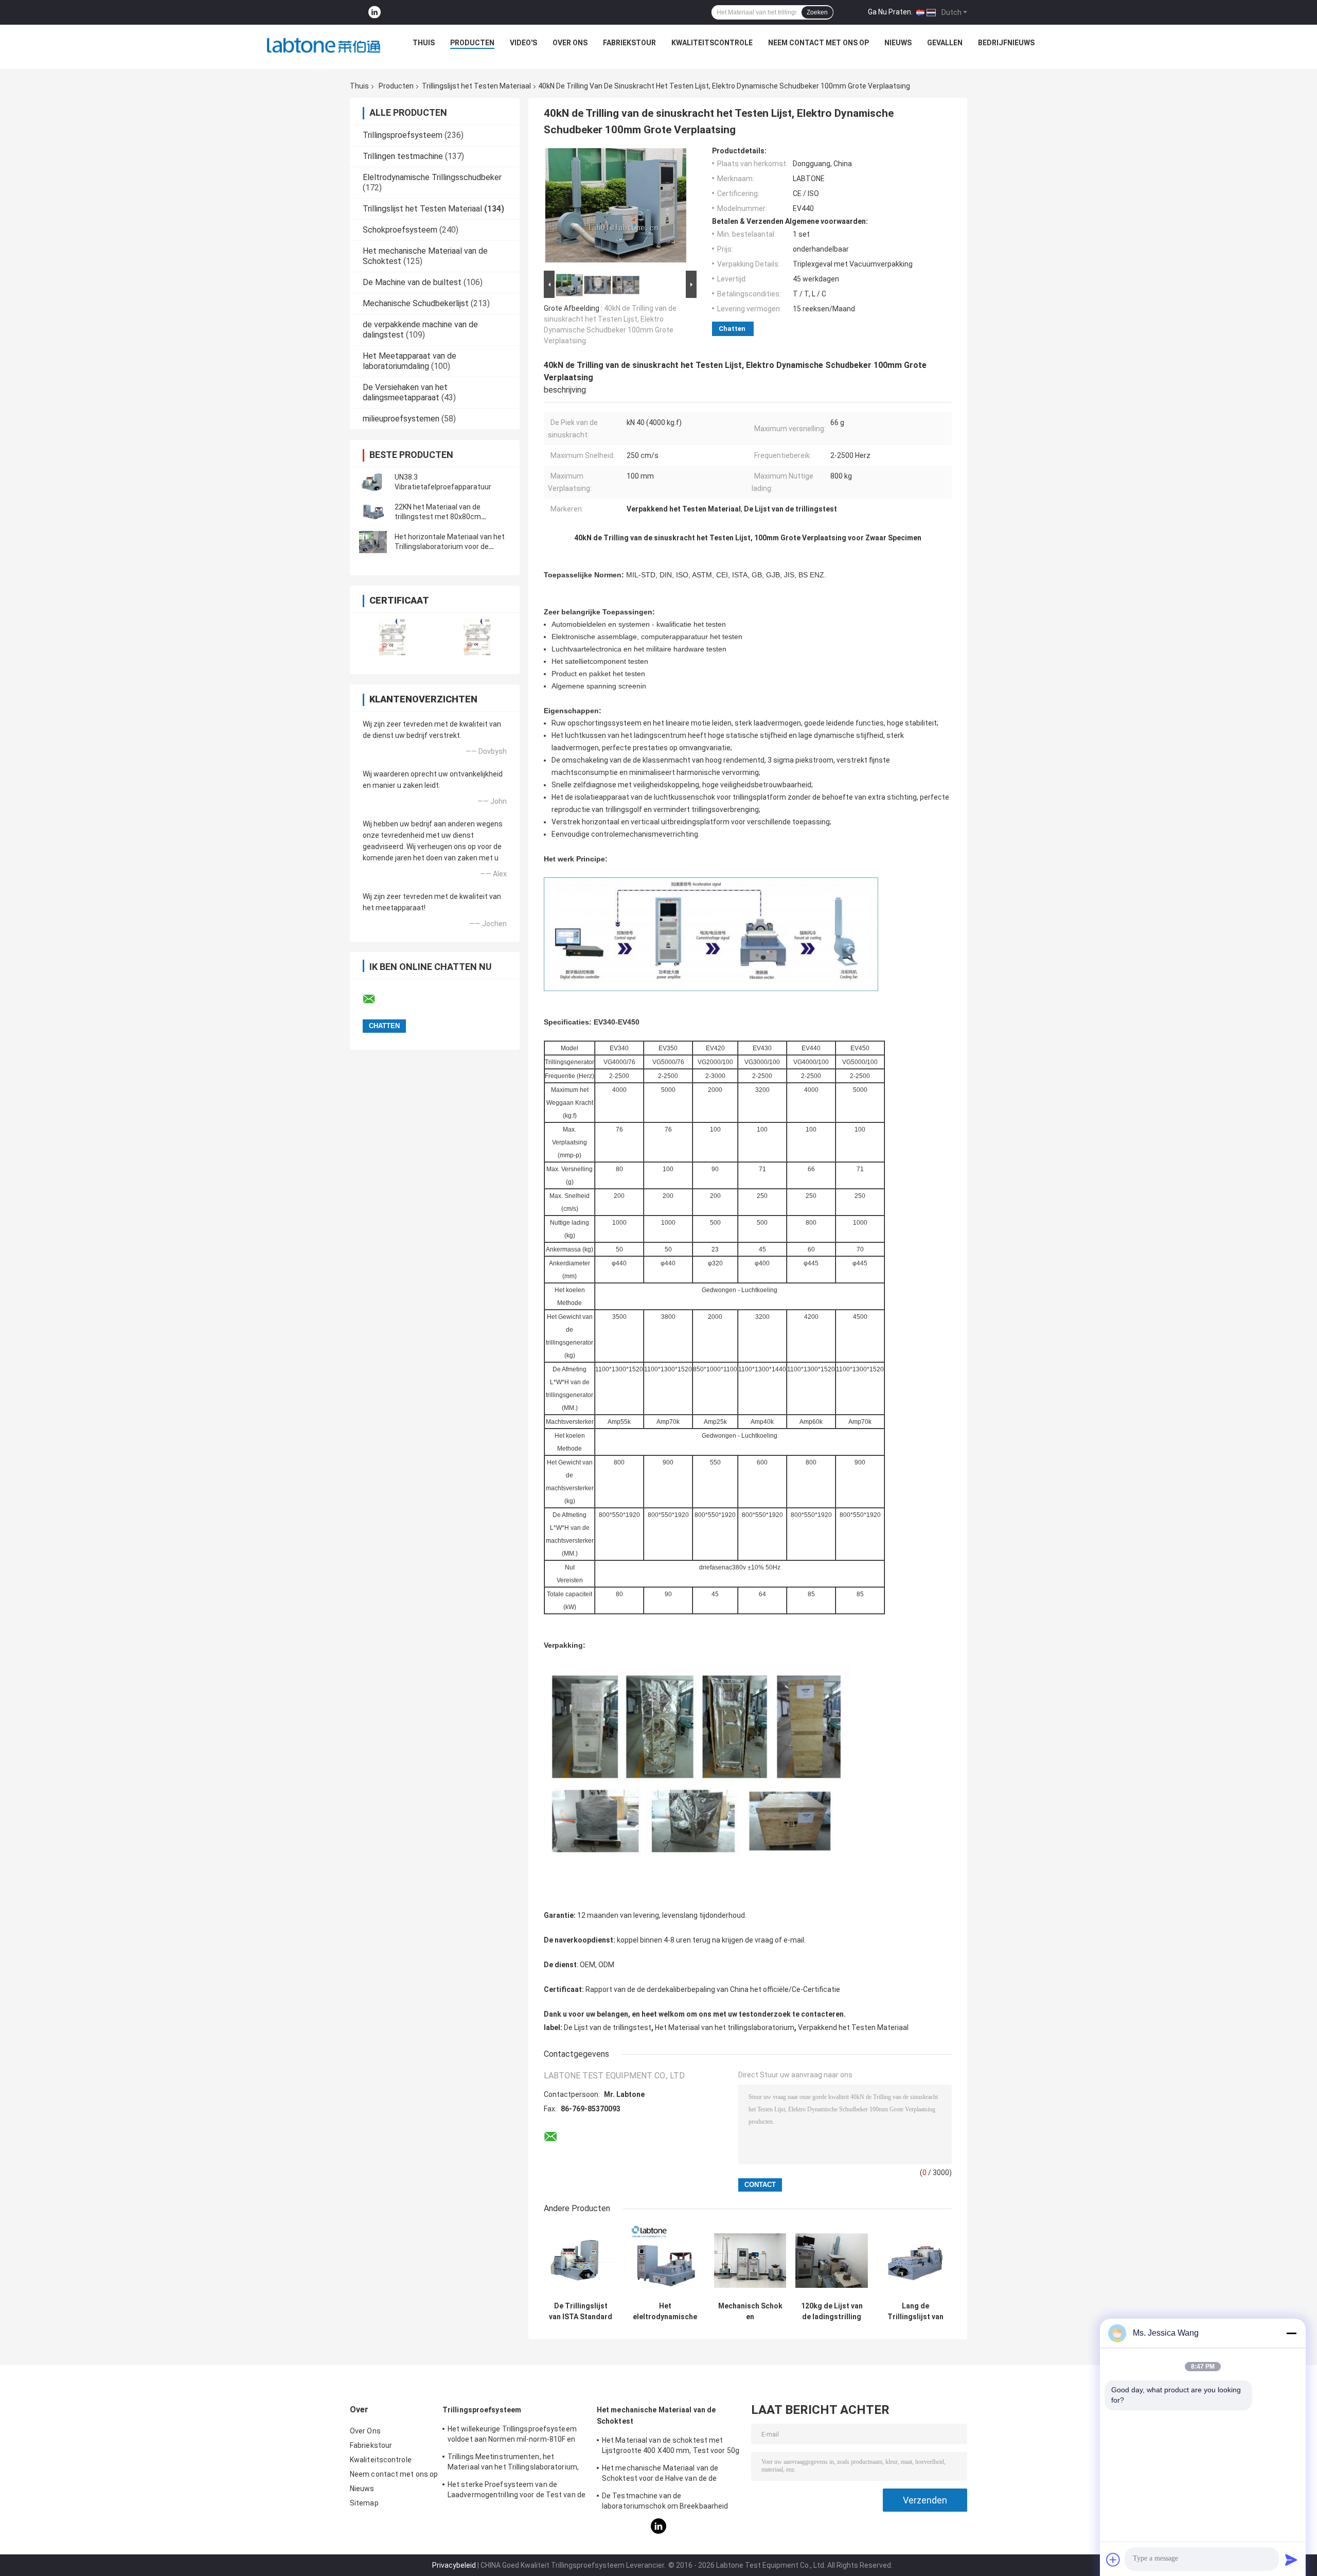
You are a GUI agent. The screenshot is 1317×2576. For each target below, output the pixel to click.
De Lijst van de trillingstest (608, 2027)
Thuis (424, 43)
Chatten (732, 329)
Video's (523, 43)
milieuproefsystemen (401, 419)
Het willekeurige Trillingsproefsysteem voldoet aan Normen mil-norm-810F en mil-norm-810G (512, 2436)
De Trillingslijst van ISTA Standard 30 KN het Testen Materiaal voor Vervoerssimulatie (581, 2312)
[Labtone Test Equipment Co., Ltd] (324, 45)
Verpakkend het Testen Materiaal (853, 2027)
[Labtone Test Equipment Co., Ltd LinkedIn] (375, 13)
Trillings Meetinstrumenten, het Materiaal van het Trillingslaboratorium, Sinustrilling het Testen (513, 2463)
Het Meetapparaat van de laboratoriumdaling (410, 361)
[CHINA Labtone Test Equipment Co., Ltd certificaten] (392, 637)
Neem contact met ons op (818, 43)
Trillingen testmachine (403, 156)
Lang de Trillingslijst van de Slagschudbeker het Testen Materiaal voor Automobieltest (915, 2312)
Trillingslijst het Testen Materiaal (476, 86)
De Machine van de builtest (412, 282)
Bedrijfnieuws (1006, 43)
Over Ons (570, 43)
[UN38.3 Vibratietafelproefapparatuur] (373, 482)
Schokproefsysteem (400, 230)
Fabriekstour (629, 43)
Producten (472, 43)
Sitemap (364, 2503)
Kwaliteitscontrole (712, 43)
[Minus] (1291, 2333)
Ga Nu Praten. (890, 12)
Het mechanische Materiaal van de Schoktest (656, 2415)
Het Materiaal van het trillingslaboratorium (725, 2027)
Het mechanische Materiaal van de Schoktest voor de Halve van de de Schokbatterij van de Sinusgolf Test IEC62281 (662, 2475)
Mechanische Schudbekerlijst (416, 303)
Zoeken (817, 12)
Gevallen (945, 43)
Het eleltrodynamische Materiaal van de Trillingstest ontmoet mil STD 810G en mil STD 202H (665, 2312)
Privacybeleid (454, 2565)
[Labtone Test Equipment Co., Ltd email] (376, 999)
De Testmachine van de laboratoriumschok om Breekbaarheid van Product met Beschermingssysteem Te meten (671, 2502)
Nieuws (898, 43)
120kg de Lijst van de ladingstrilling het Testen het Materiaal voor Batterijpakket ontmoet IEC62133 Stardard (832, 2312)
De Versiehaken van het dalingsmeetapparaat (405, 392)
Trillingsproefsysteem (403, 135)
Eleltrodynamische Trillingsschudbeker (432, 177)
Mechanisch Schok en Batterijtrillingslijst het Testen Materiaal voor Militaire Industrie (750, 2312)
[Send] (1291, 2560)
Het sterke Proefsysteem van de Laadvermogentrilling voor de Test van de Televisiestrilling (517, 2491)
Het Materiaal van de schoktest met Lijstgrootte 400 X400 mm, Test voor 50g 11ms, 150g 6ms (671, 2447)
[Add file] (1113, 2560)
